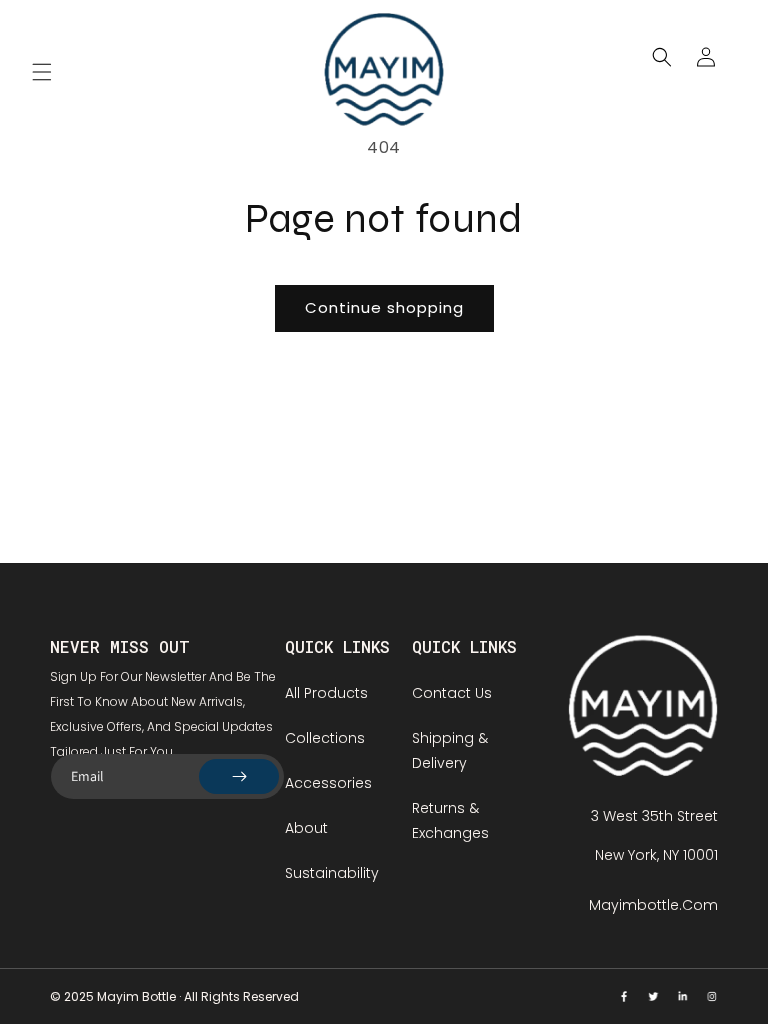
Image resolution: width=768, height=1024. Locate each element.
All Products (326, 693)
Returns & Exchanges (450, 820)
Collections (325, 738)
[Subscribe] (239, 776)
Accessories (328, 783)
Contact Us (452, 693)
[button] (42, 72)
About (306, 828)
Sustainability (332, 873)
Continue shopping (384, 307)
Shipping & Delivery (450, 750)
